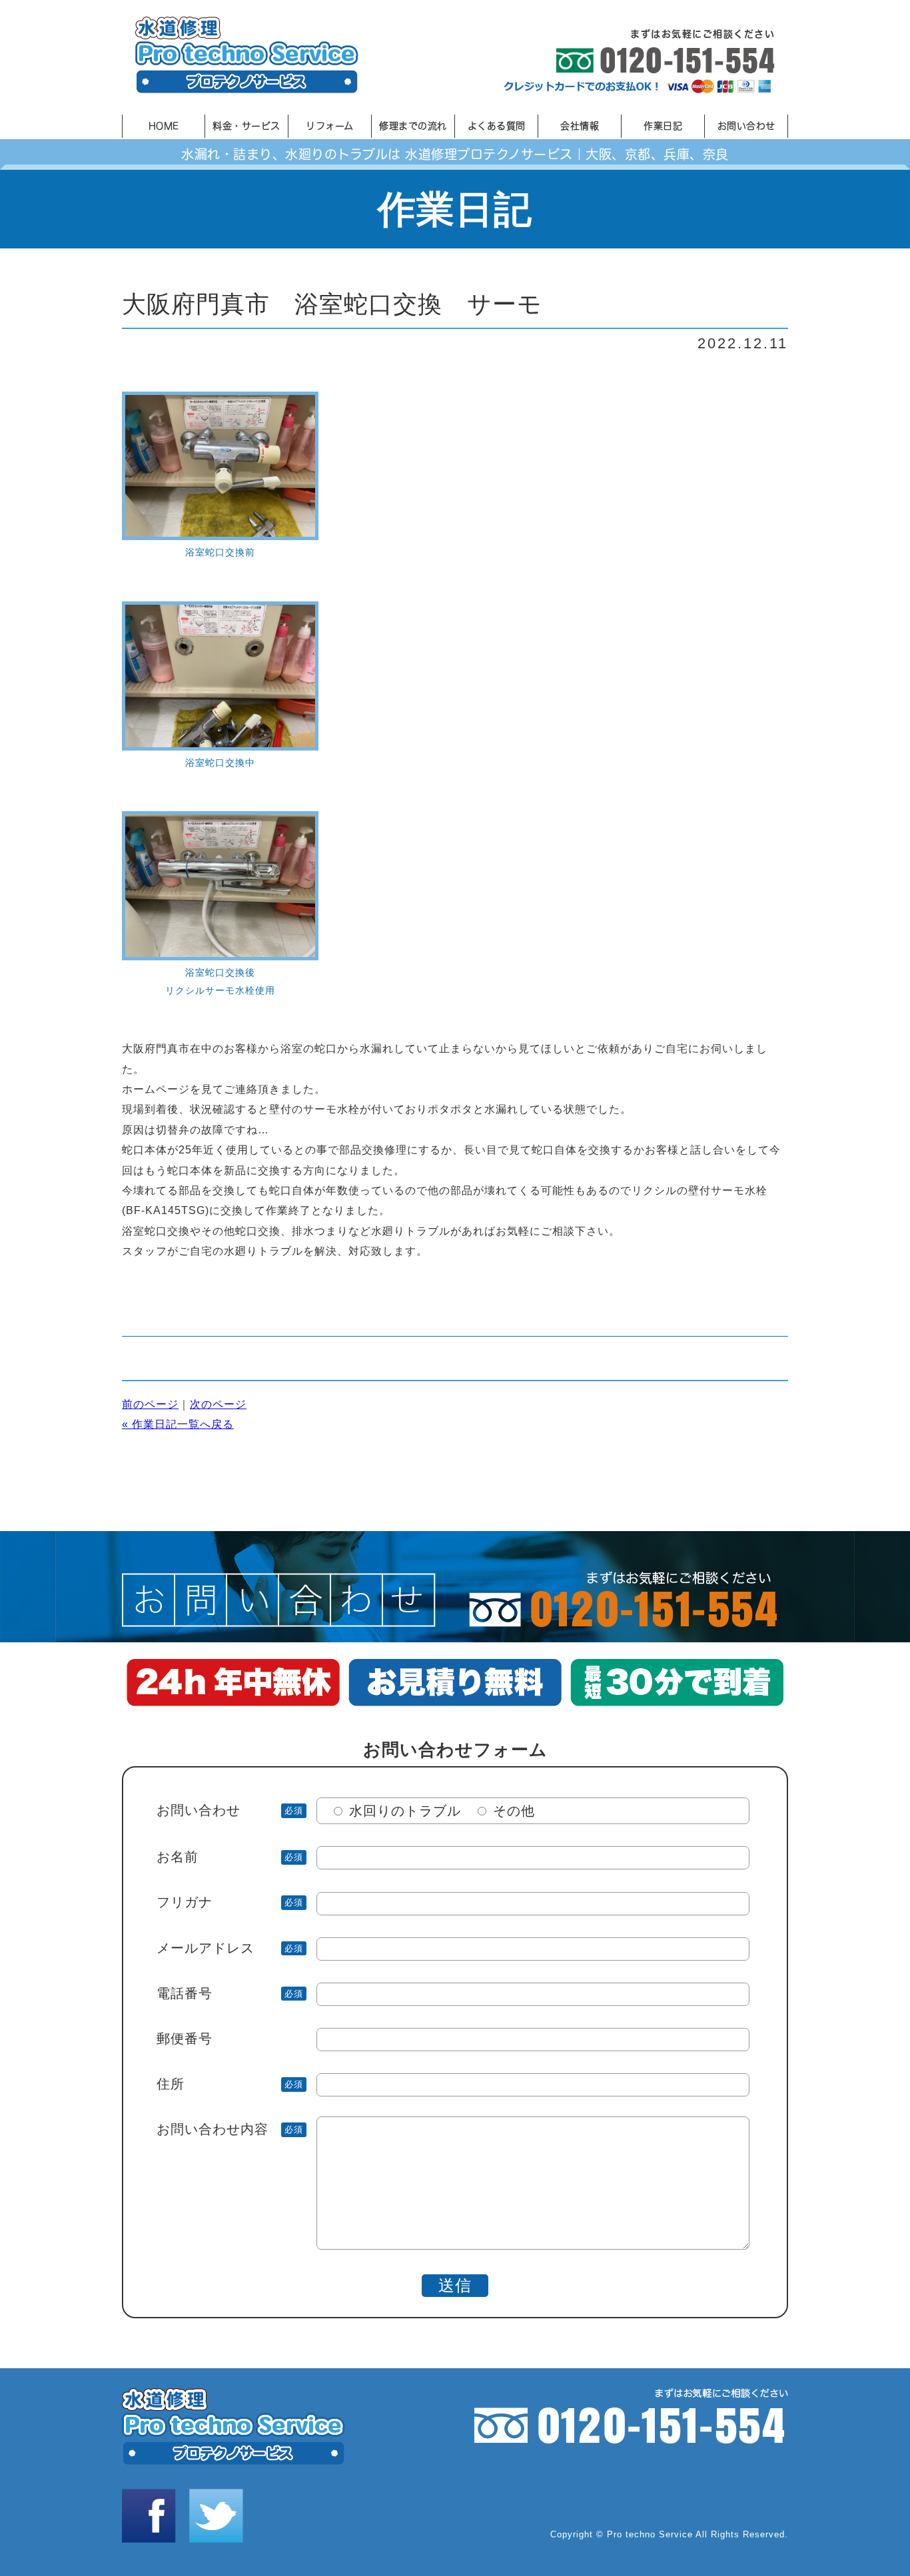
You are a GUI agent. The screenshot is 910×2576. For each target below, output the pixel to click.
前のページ (150, 1404)
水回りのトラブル (405, 1811)
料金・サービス (246, 126)
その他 (514, 1811)
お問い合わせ (746, 126)
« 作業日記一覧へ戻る (178, 1424)
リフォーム (330, 126)
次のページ (218, 1404)
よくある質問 (497, 126)
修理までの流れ (413, 126)
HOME (164, 126)
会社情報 (580, 126)
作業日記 (663, 126)
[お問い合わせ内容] (453, 2245)
